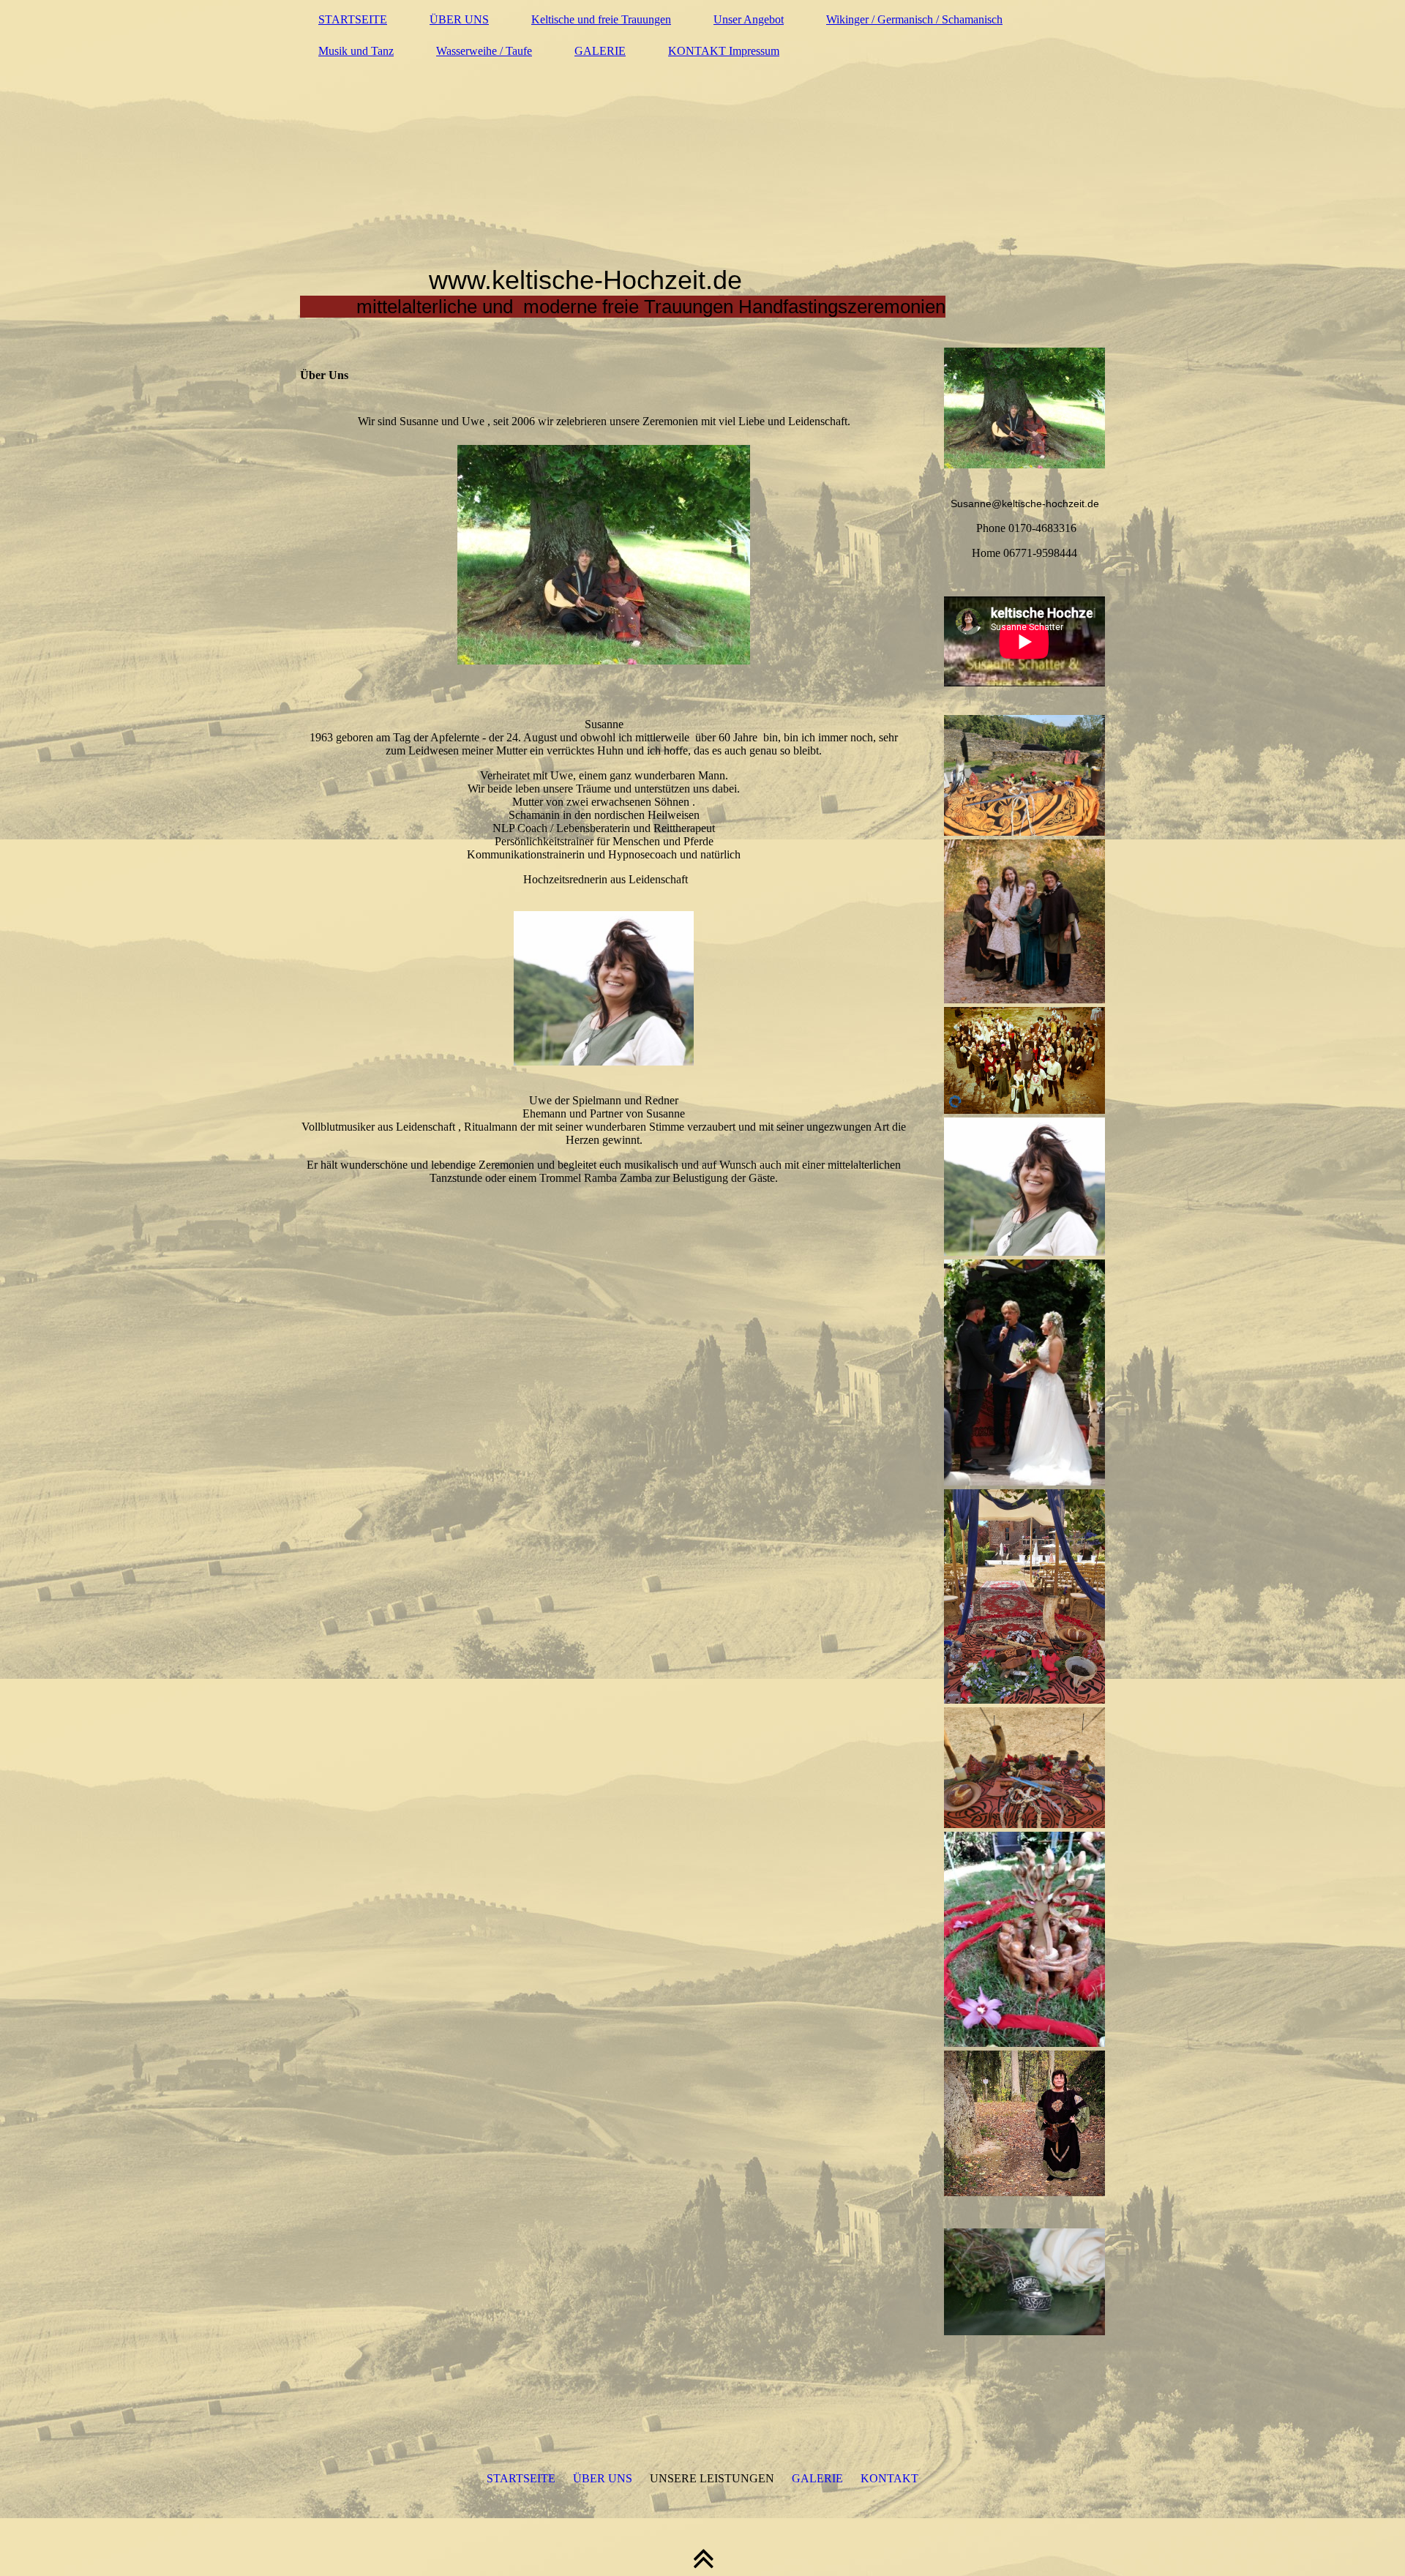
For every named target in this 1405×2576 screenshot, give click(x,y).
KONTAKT (889, 2478)
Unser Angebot (749, 19)
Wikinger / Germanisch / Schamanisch (914, 19)
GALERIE (600, 51)
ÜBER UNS (459, 19)
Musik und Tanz (356, 51)
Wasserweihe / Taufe (484, 51)
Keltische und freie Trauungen (601, 19)
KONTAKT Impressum (724, 51)
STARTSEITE (353, 19)
